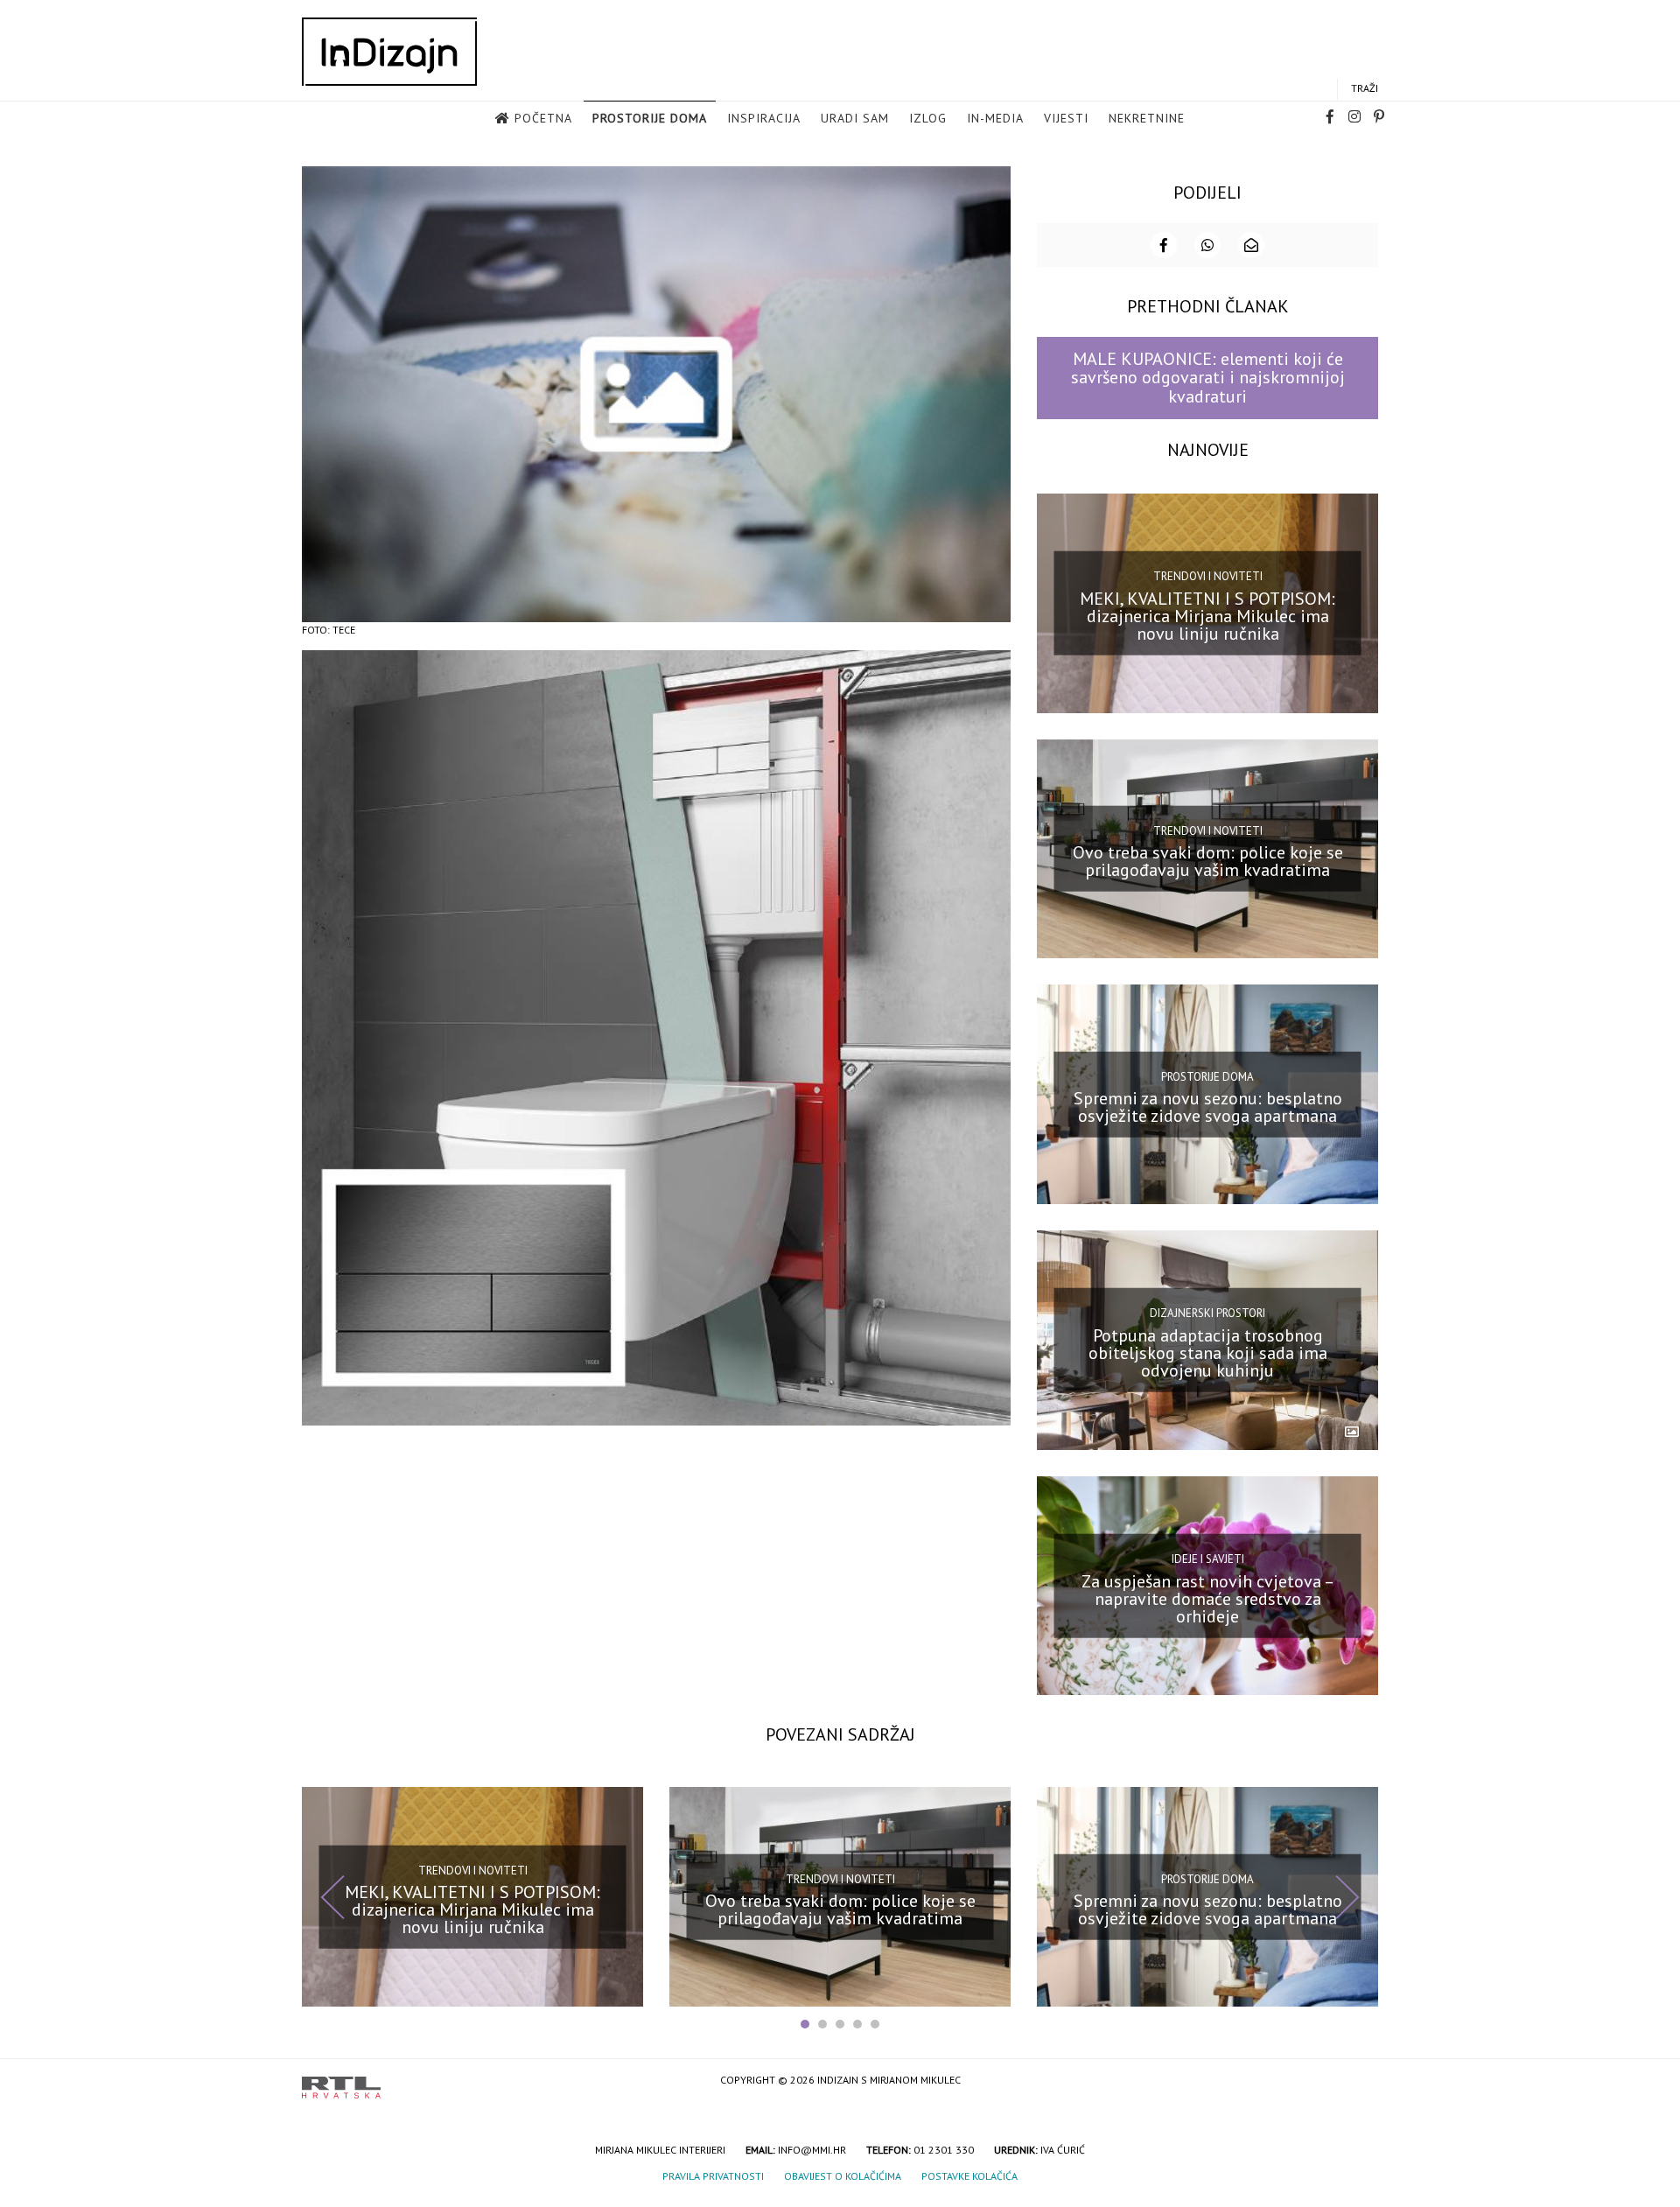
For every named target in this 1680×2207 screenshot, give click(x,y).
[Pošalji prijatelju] (1251, 245)
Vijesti (1066, 118)
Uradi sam (855, 118)
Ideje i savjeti (1208, 1559)
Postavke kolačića (969, 2176)
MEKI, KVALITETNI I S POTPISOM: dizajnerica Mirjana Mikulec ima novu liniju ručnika (1207, 615)
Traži (1365, 88)
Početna (543, 118)
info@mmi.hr (812, 2150)
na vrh (1361, 2081)
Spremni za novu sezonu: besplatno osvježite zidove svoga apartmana (1208, 1107)
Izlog (928, 118)
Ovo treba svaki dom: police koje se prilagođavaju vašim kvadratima (1208, 861)
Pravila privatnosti (713, 2176)
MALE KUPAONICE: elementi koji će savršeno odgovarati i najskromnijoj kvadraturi (1208, 378)
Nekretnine (1147, 118)
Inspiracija (764, 118)
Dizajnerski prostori (1207, 1313)
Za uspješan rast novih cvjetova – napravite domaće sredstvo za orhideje (1208, 1598)
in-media (995, 118)
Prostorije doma (650, 118)
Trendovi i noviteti (1208, 576)
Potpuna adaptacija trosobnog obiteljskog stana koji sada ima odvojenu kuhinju (1208, 1353)
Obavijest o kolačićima (843, 2176)
